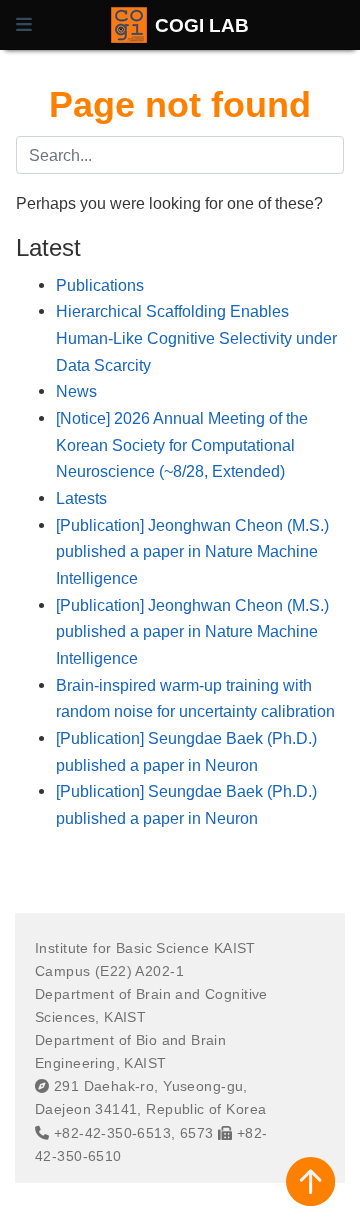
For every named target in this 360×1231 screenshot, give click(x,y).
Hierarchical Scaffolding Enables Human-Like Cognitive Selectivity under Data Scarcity (196, 337)
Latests (81, 498)
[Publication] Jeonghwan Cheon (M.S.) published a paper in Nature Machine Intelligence (192, 551)
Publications (100, 285)
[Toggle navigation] (24, 25)
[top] (310, 1181)
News (76, 391)
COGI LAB (202, 25)
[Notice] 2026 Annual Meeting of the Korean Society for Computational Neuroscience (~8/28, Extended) (182, 444)
